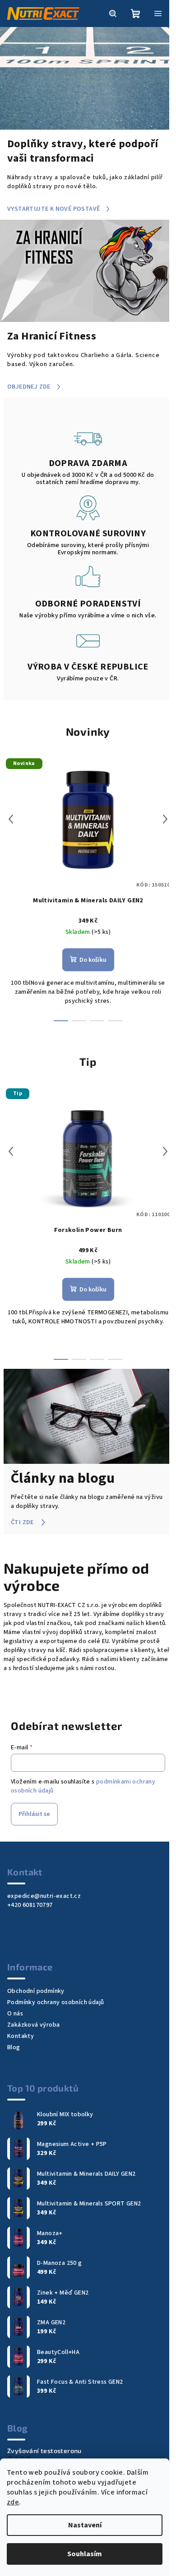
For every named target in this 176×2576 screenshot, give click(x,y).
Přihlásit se (34, 1814)
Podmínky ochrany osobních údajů (56, 2002)
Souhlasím (85, 2554)
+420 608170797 (30, 1905)
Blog (14, 2047)
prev (11, 819)
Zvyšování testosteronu (44, 2451)
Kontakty (21, 2036)
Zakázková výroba (33, 2025)
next (165, 819)
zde (13, 2502)
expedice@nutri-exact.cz (44, 1896)
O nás (15, 2014)
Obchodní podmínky (36, 1991)
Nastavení (85, 2525)
